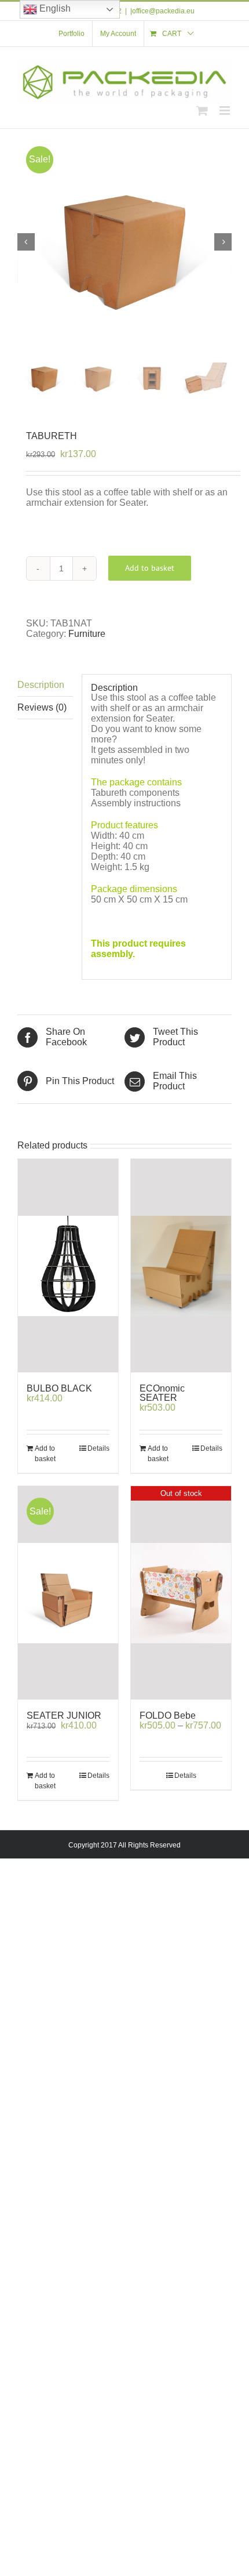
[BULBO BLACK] (68, 1266)
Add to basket (150, 568)
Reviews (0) (42, 707)
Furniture (87, 634)
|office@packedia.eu (162, 11)
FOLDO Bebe (168, 1715)
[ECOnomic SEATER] (181, 1266)
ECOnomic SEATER (162, 1393)
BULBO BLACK (59, 1388)
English (54, 8)
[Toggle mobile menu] (226, 110)
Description (41, 685)
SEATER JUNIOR (64, 1715)
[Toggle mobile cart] (202, 110)
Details (98, 1448)
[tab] (45, 685)
